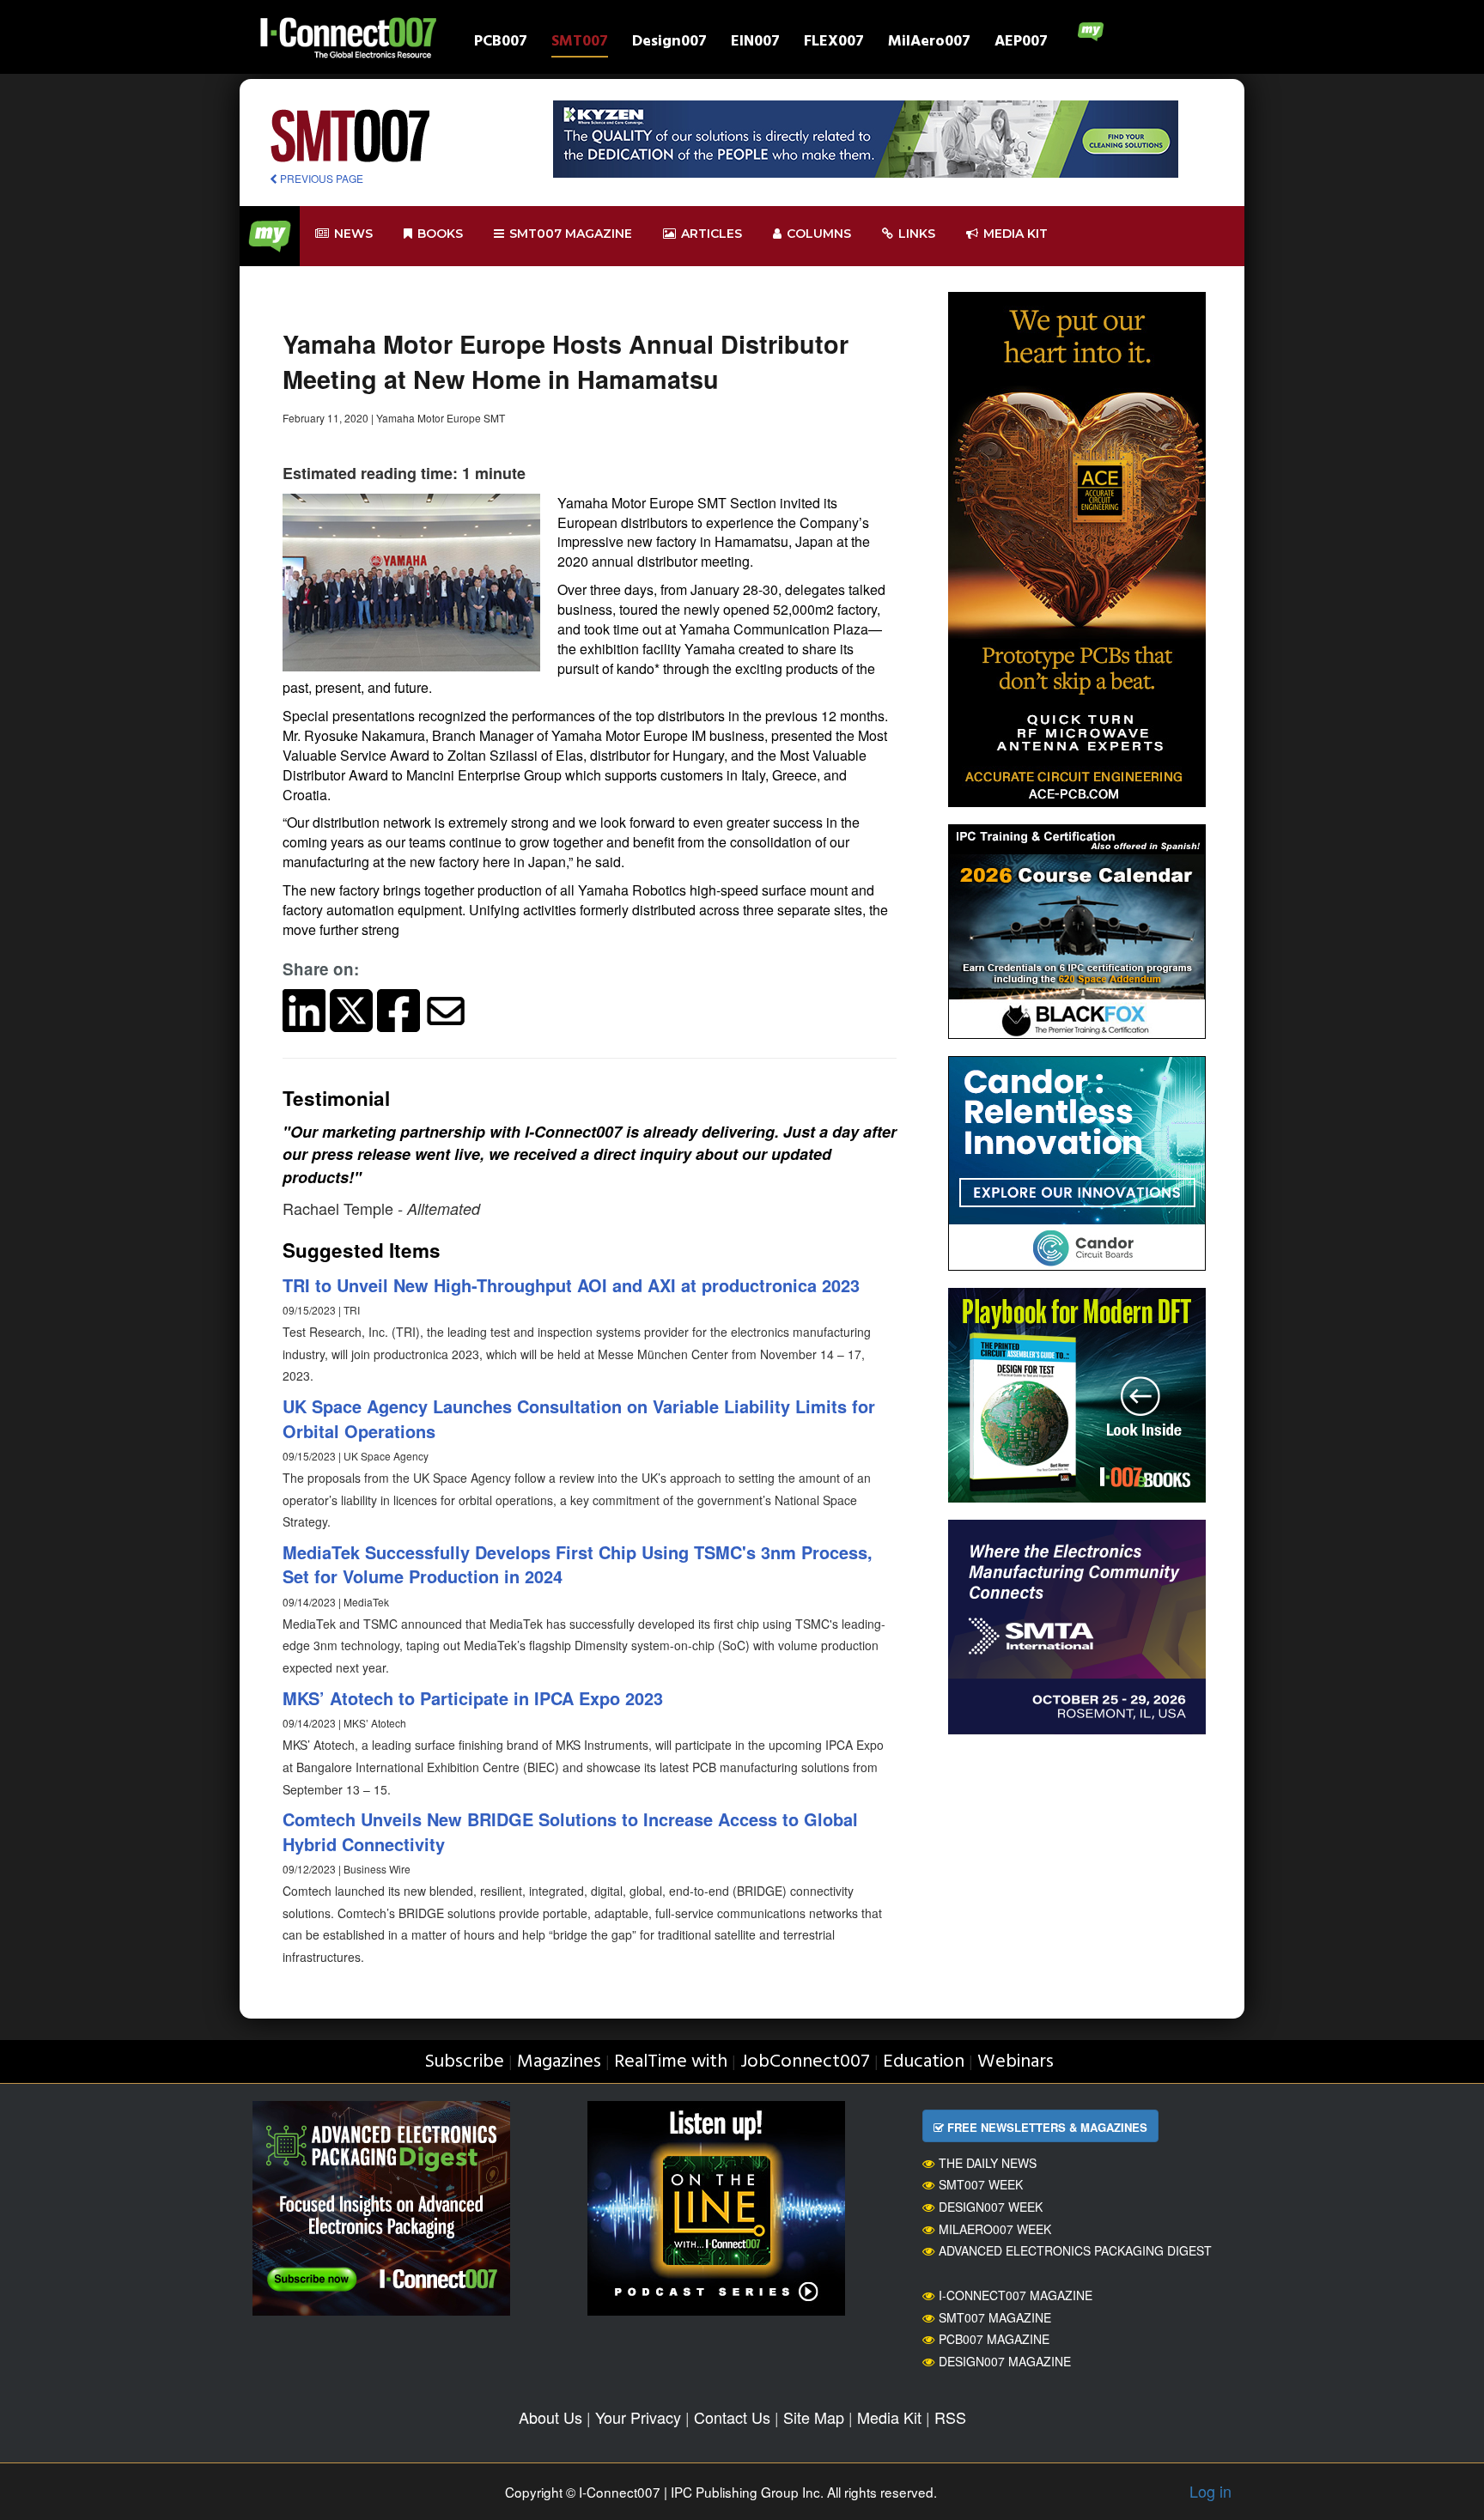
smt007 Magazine (571, 234)
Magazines (559, 2062)
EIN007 (755, 43)
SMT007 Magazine (995, 2317)
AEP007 (1021, 43)
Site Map (814, 2417)
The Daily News (988, 2163)
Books (440, 234)
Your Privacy (638, 2417)
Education (924, 2062)
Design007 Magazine (1005, 2361)
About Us (550, 2417)
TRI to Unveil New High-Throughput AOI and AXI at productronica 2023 (571, 1285)
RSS (950, 2417)
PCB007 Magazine (994, 2339)
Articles (712, 234)
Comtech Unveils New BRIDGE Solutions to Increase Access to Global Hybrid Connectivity (570, 1831)
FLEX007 (834, 43)
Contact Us (732, 2417)
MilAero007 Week (995, 2229)
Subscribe (464, 2062)
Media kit (1016, 234)
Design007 (669, 43)
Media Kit (889, 2417)
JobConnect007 (805, 2062)
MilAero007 (929, 43)
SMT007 (580, 43)
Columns (819, 234)
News (353, 234)
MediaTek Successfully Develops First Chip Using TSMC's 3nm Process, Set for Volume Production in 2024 (578, 1564)
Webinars (1016, 2062)
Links (917, 234)
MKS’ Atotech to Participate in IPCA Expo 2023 (473, 1698)
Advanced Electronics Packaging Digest (1075, 2250)
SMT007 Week (981, 2184)
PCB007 (501, 43)
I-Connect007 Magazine (1016, 2295)
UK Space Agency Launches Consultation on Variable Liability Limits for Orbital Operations (579, 1418)
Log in (1210, 2491)
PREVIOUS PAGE (320, 178)
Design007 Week (991, 2207)
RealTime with (671, 2062)
